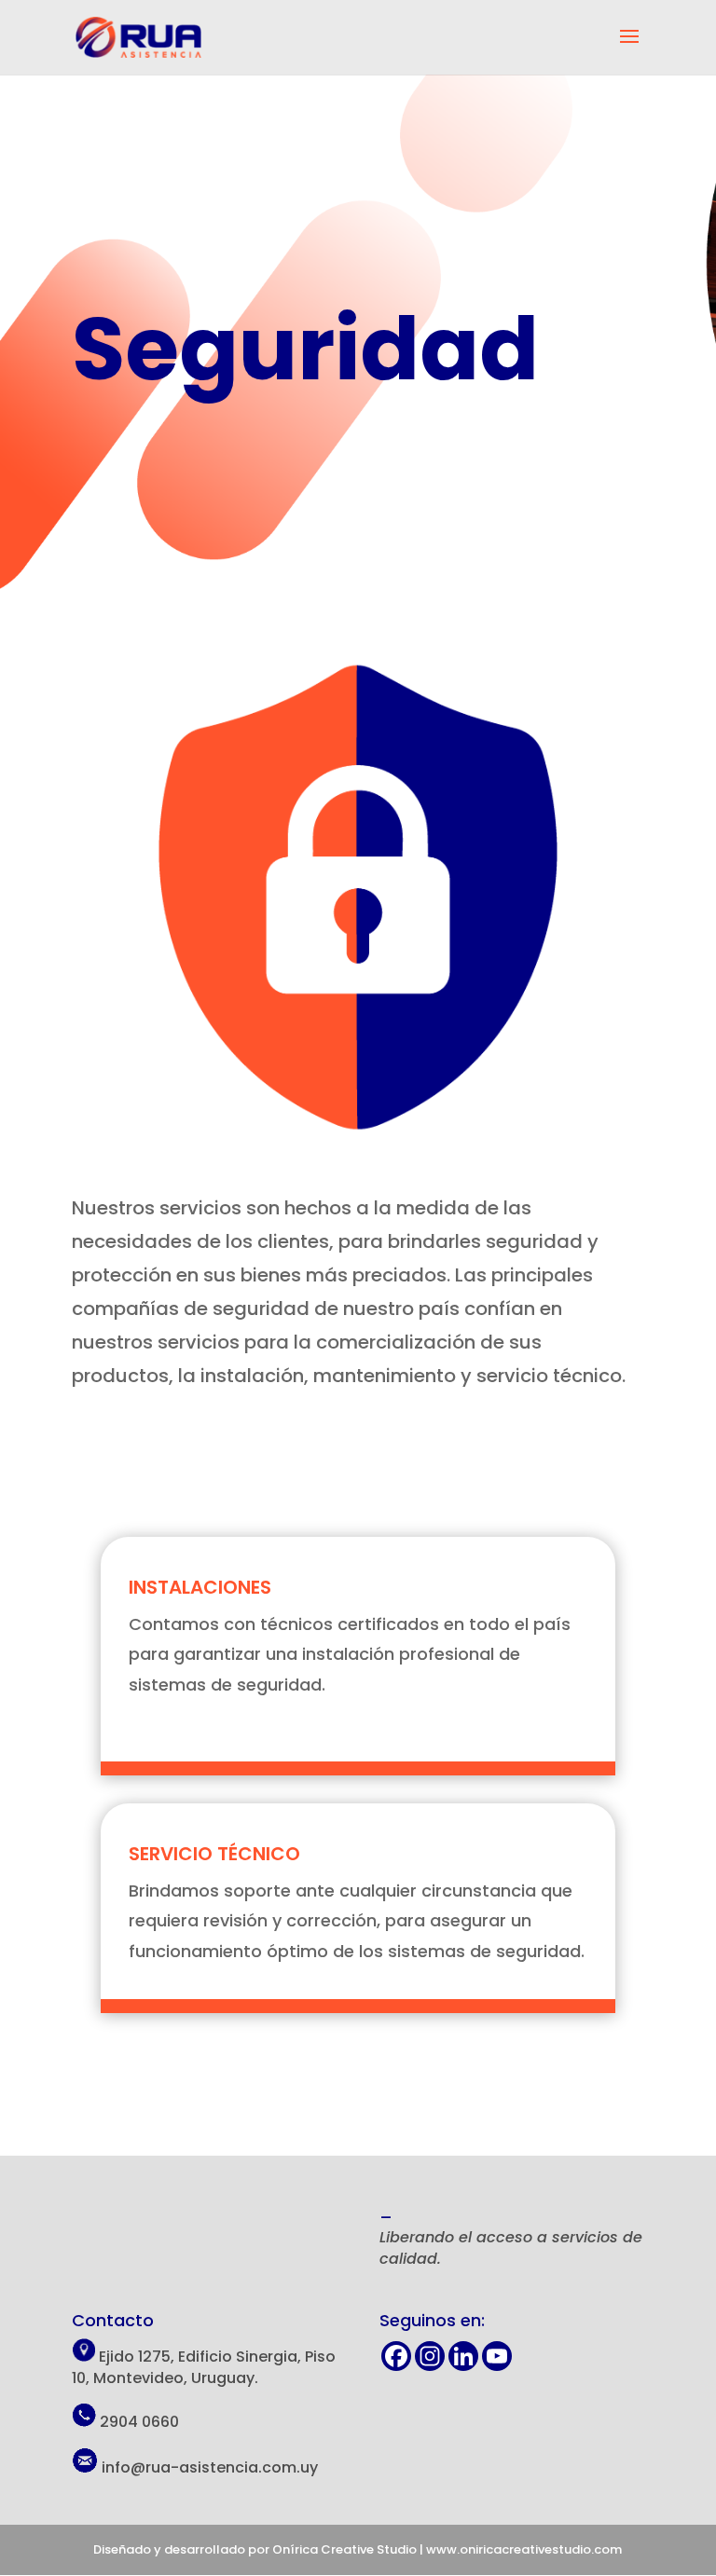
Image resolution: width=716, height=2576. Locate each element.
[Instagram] (430, 2356)
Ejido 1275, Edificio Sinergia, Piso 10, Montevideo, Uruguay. (204, 2367)
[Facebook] (396, 2356)
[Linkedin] (463, 2356)
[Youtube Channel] (497, 2356)
